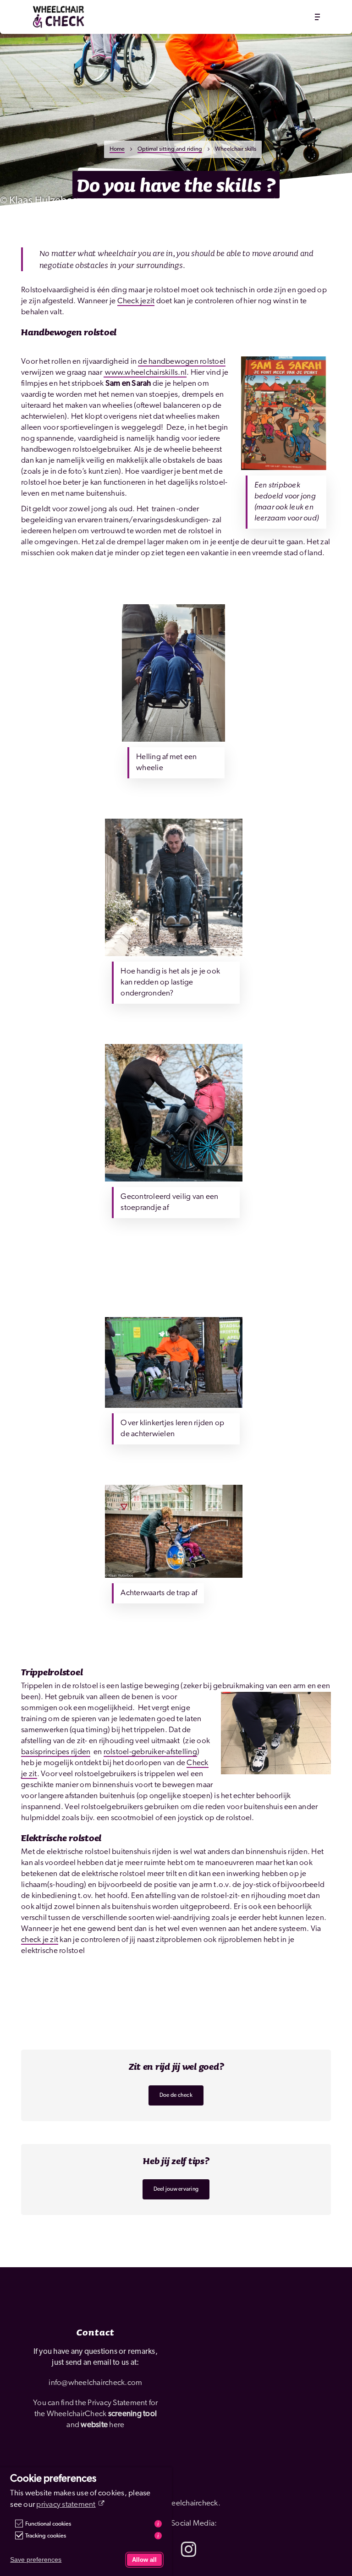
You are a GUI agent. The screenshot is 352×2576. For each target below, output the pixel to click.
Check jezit (136, 301)
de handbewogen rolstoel (182, 362)
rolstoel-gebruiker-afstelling (150, 1752)
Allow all (144, 2560)
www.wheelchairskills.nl (145, 373)
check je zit (40, 1940)
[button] (317, 17)
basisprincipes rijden (56, 1752)
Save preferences (36, 2560)
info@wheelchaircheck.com (95, 2383)
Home (117, 149)
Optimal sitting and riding (170, 149)
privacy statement (66, 2505)
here (117, 2425)
